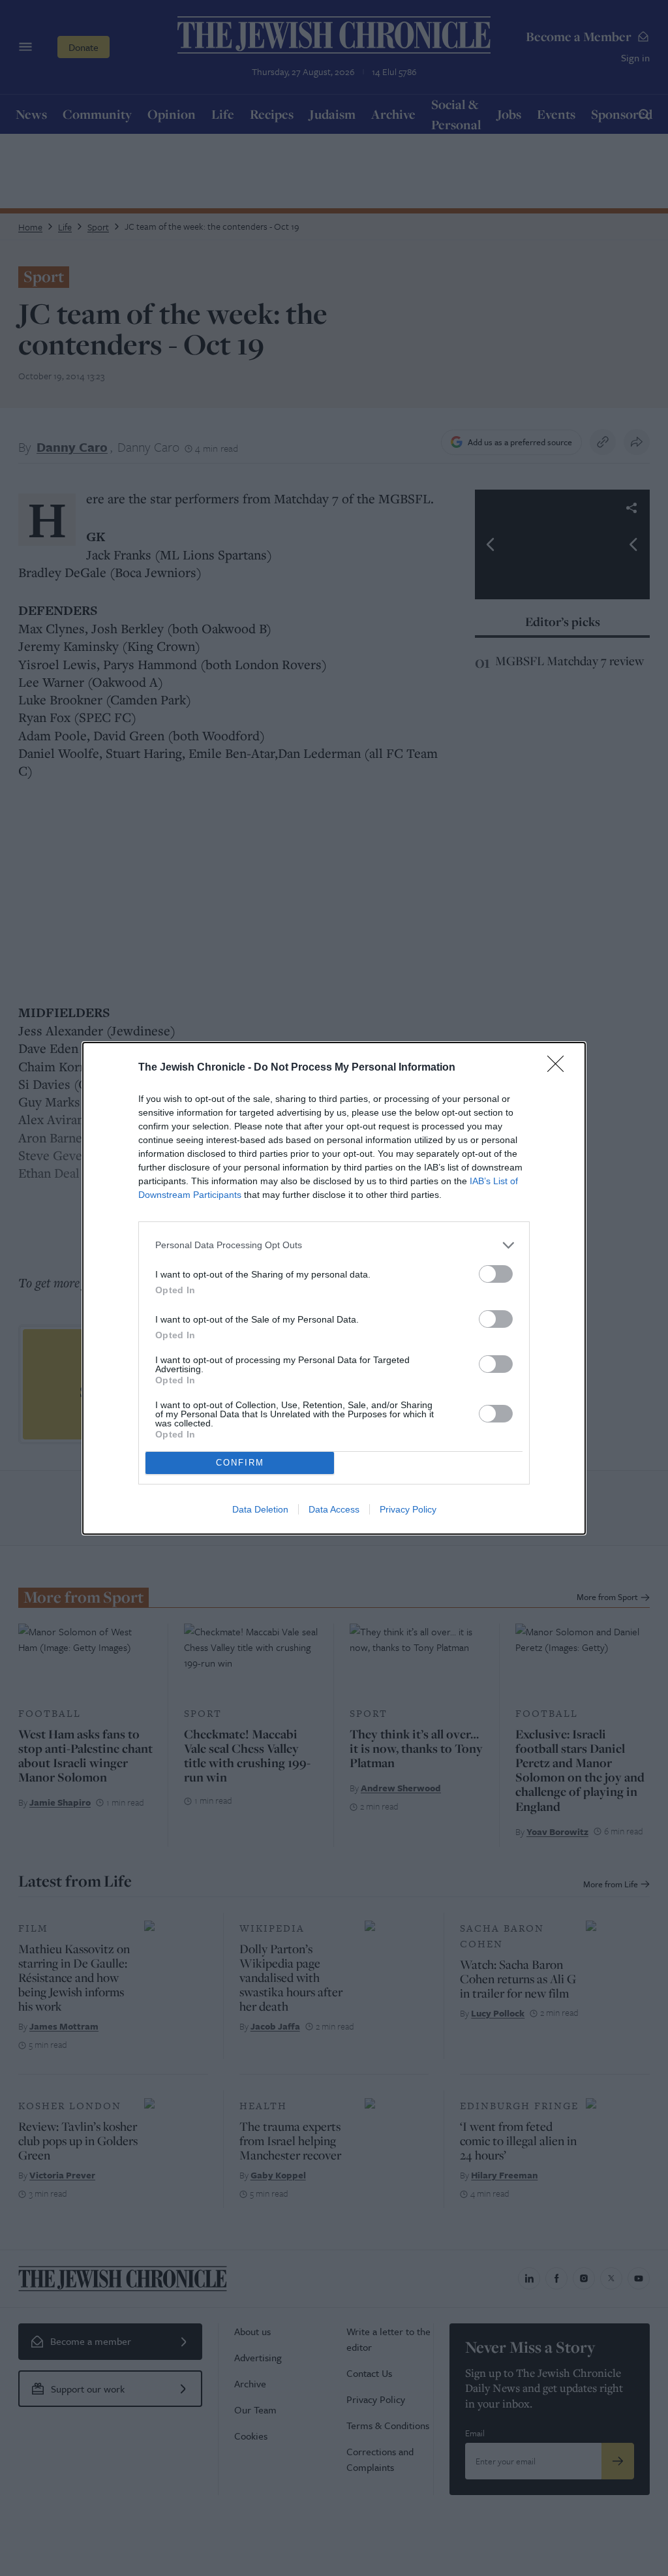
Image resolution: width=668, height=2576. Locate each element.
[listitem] (334, 1245)
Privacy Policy (408, 1509)
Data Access (334, 1509)
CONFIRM (240, 1463)
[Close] (560, 1068)
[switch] (496, 1274)
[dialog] (334, 1288)
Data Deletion (260, 1509)
